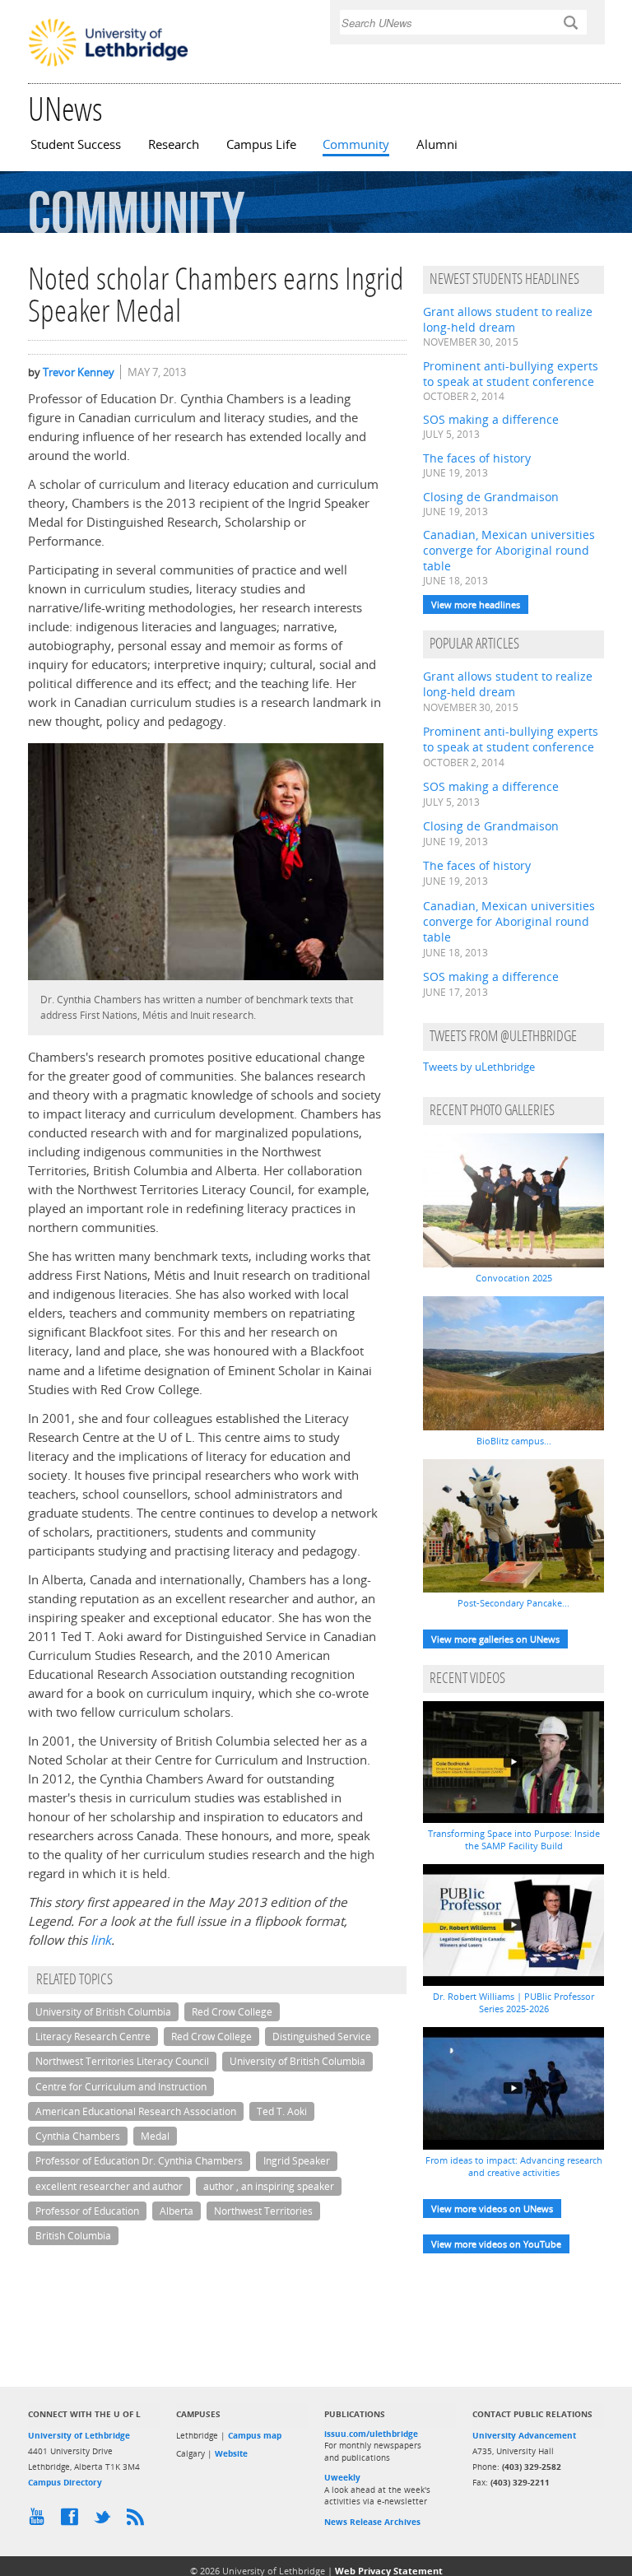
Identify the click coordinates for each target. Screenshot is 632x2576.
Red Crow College (232, 2012)
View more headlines (476, 604)
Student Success (76, 144)
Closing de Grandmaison (491, 497)
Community (356, 144)
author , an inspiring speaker (269, 2186)
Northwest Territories (263, 2211)
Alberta (177, 2211)
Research (174, 144)
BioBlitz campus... (514, 1441)
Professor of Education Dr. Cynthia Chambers (139, 2161)
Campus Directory (65, 2482)
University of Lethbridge (79, 2435)
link (101, 1940)
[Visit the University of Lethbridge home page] (108, 65)
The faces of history (477, 458)
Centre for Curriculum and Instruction (121, 2087)
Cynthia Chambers (78, 2136)
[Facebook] (73, 2521)
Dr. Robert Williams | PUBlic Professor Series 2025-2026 (513, 2002)
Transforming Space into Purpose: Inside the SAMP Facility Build (514, 1839)
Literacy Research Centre (93, 2037)
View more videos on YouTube (496, 2244)
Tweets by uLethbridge (479, 1067)
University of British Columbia (103, 2012)
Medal (155, 2136)
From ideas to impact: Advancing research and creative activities (514, 2166)
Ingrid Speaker (297, 2161)
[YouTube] (40, 2521)
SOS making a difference (491, 419)
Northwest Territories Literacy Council (122, 2061)
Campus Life (261, 144)
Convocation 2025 (514, 1278)
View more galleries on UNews (495, 1639)
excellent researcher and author (109, 2186)
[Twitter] (106, 2521)
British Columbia (73, 2236)
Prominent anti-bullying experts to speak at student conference (511, 374)
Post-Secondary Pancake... (513, 1603)
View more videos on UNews (492, 2209)
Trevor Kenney (79, 372)
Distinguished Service (322, 2037)
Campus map (255, 2435)
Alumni (437, 144)
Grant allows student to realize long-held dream (508, 319)
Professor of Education (87, 2211)
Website (231, 2453)
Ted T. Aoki (282, 2111)
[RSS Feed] (139, 2521)
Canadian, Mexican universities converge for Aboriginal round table (509, 550)
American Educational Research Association (136, 2111)
